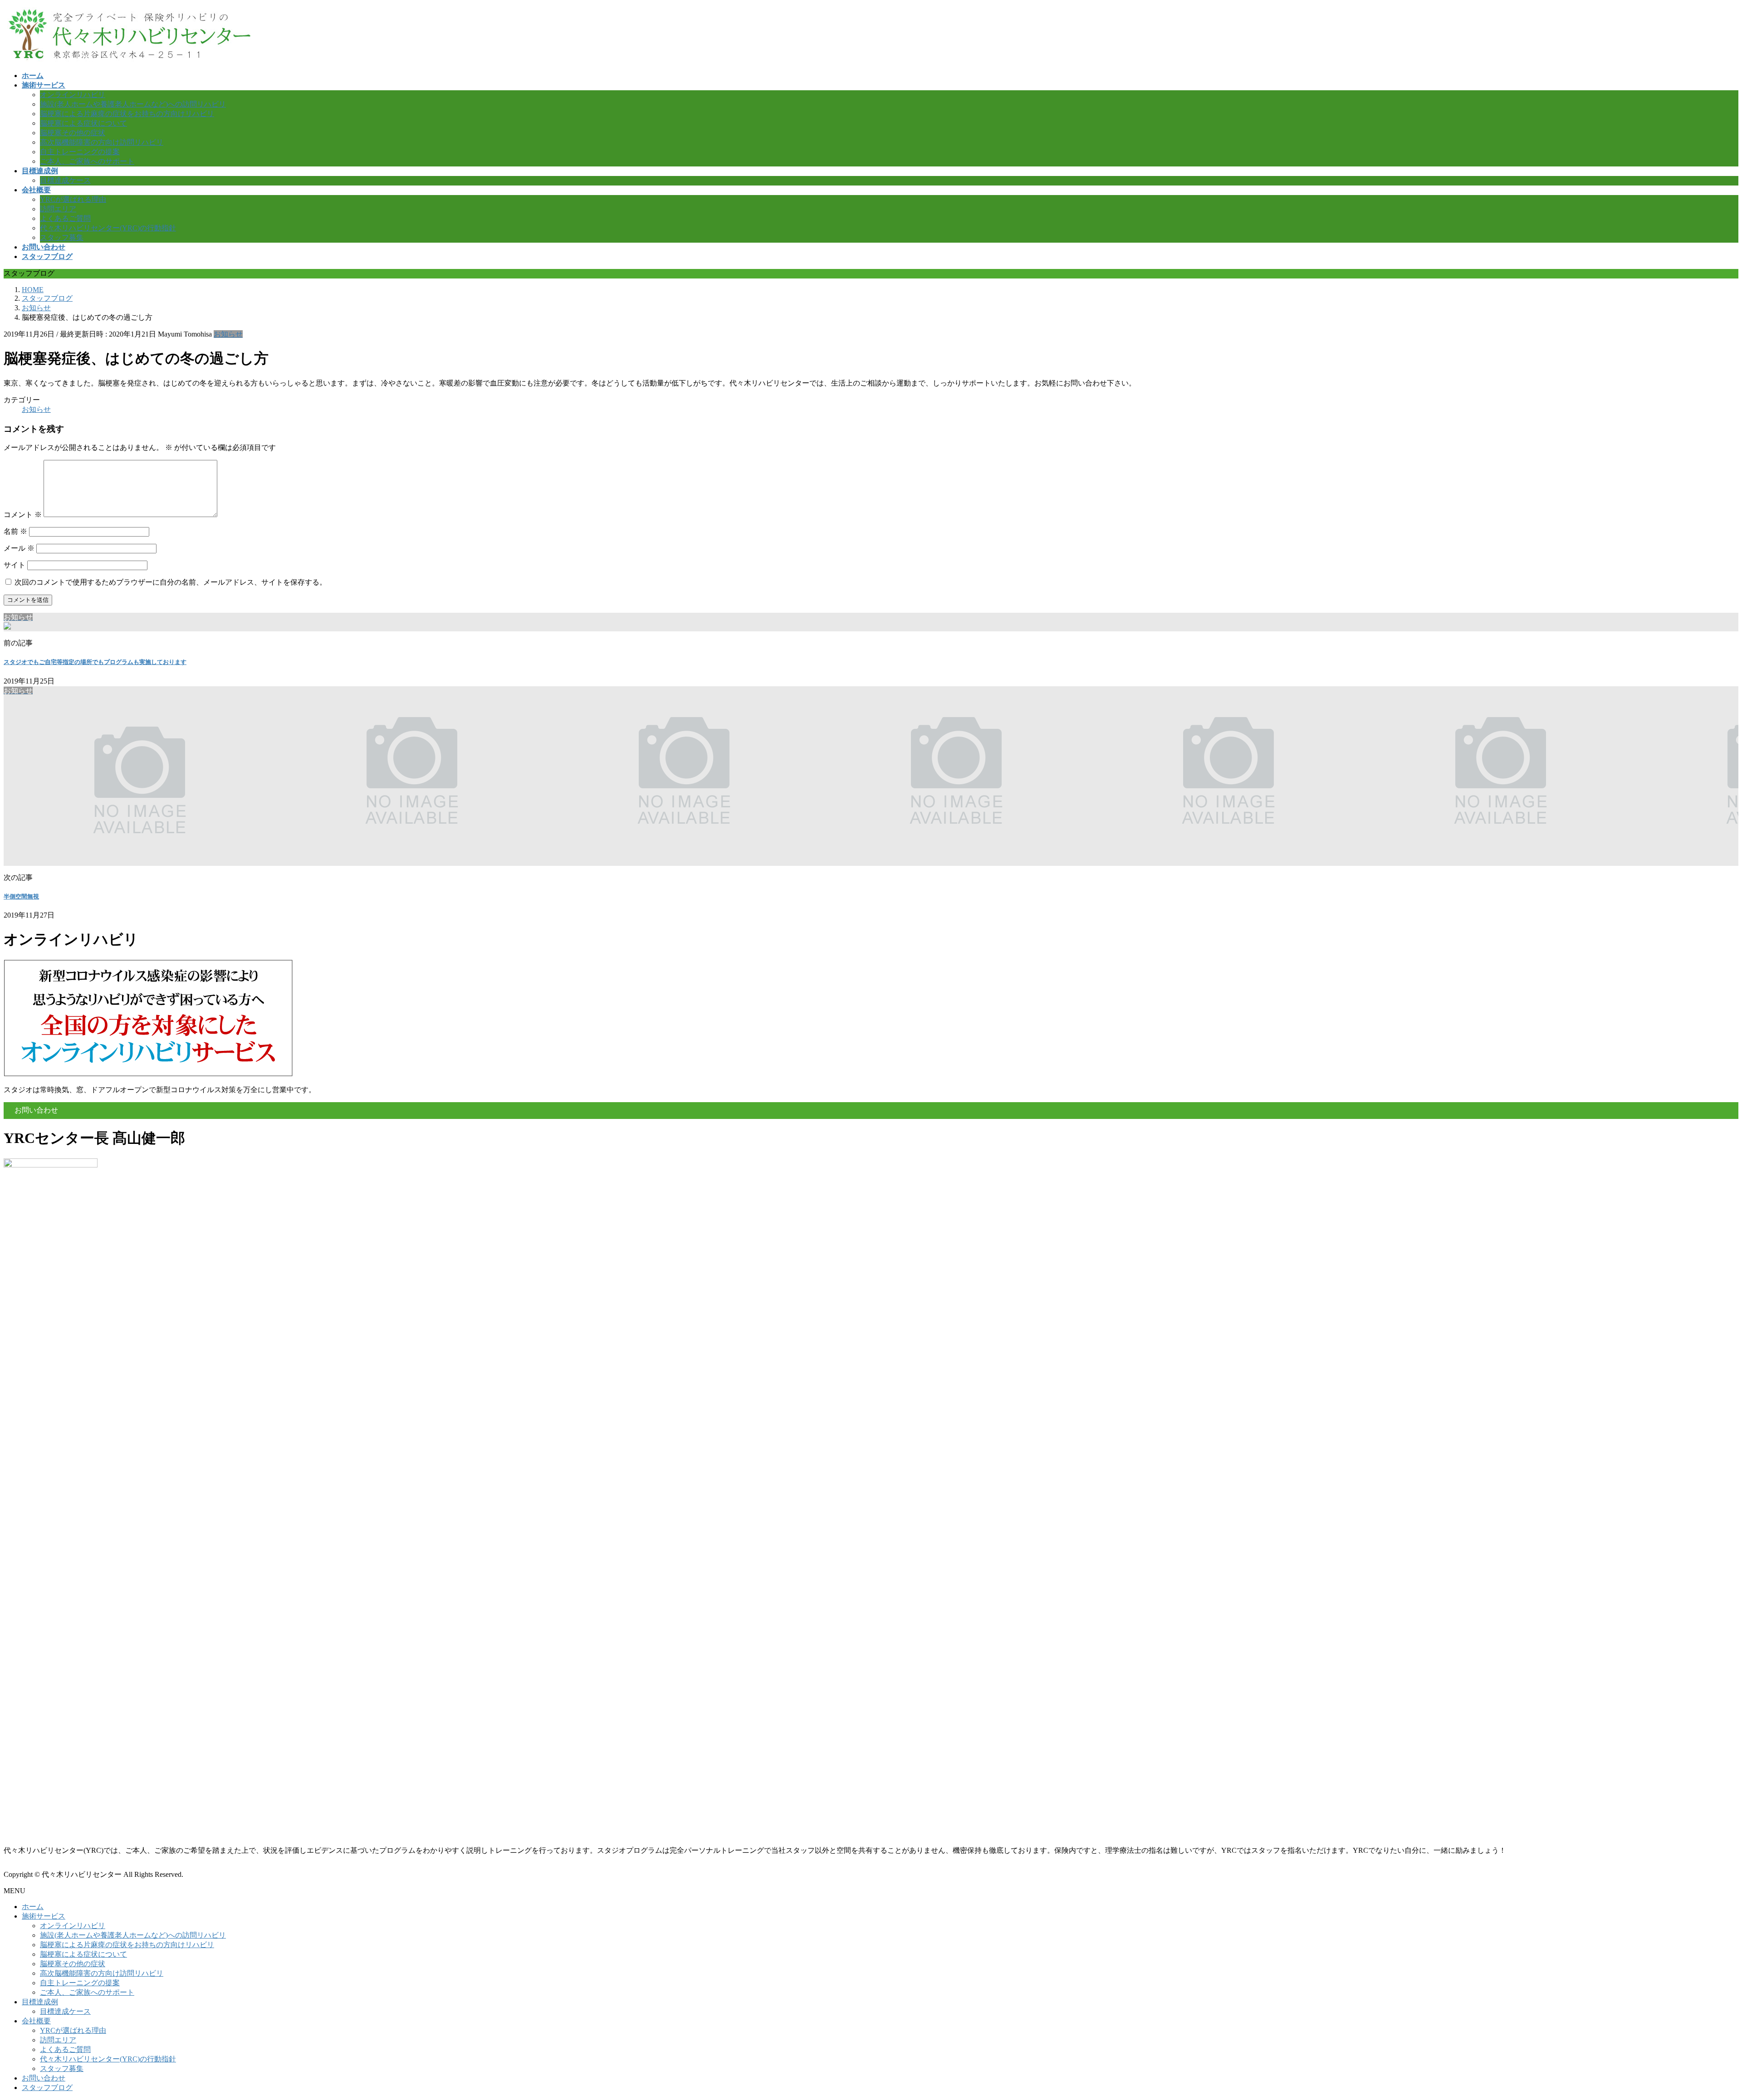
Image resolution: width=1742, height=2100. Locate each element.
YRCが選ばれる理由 (73, 199)
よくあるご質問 (65, 218)
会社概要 (36, 2021)
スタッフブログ (47, 2088)
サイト (15, 565)
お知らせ (228, 334)
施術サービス (44, 1916)
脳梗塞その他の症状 (73, 133)
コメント (23, 515)
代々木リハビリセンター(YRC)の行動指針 (108, 228)
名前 (15, 531)
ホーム (33, 1907)
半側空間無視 (21, 896)
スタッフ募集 (62, 237)
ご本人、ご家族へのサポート (87, 161)
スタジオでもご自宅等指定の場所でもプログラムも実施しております (95, 662)
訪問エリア (58, 209)
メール (19, 548)
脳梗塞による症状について (83, 123)
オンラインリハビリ (73, 95)
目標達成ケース (65, 180)
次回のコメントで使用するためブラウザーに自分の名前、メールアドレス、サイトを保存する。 (171, 582)
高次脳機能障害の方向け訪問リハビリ (102, 142)
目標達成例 (40, 2002)
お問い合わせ (44, 2078)
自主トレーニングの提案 (80, 152)
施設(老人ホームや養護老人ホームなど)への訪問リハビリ (133, 104)
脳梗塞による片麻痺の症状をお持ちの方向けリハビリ (127, 114)
